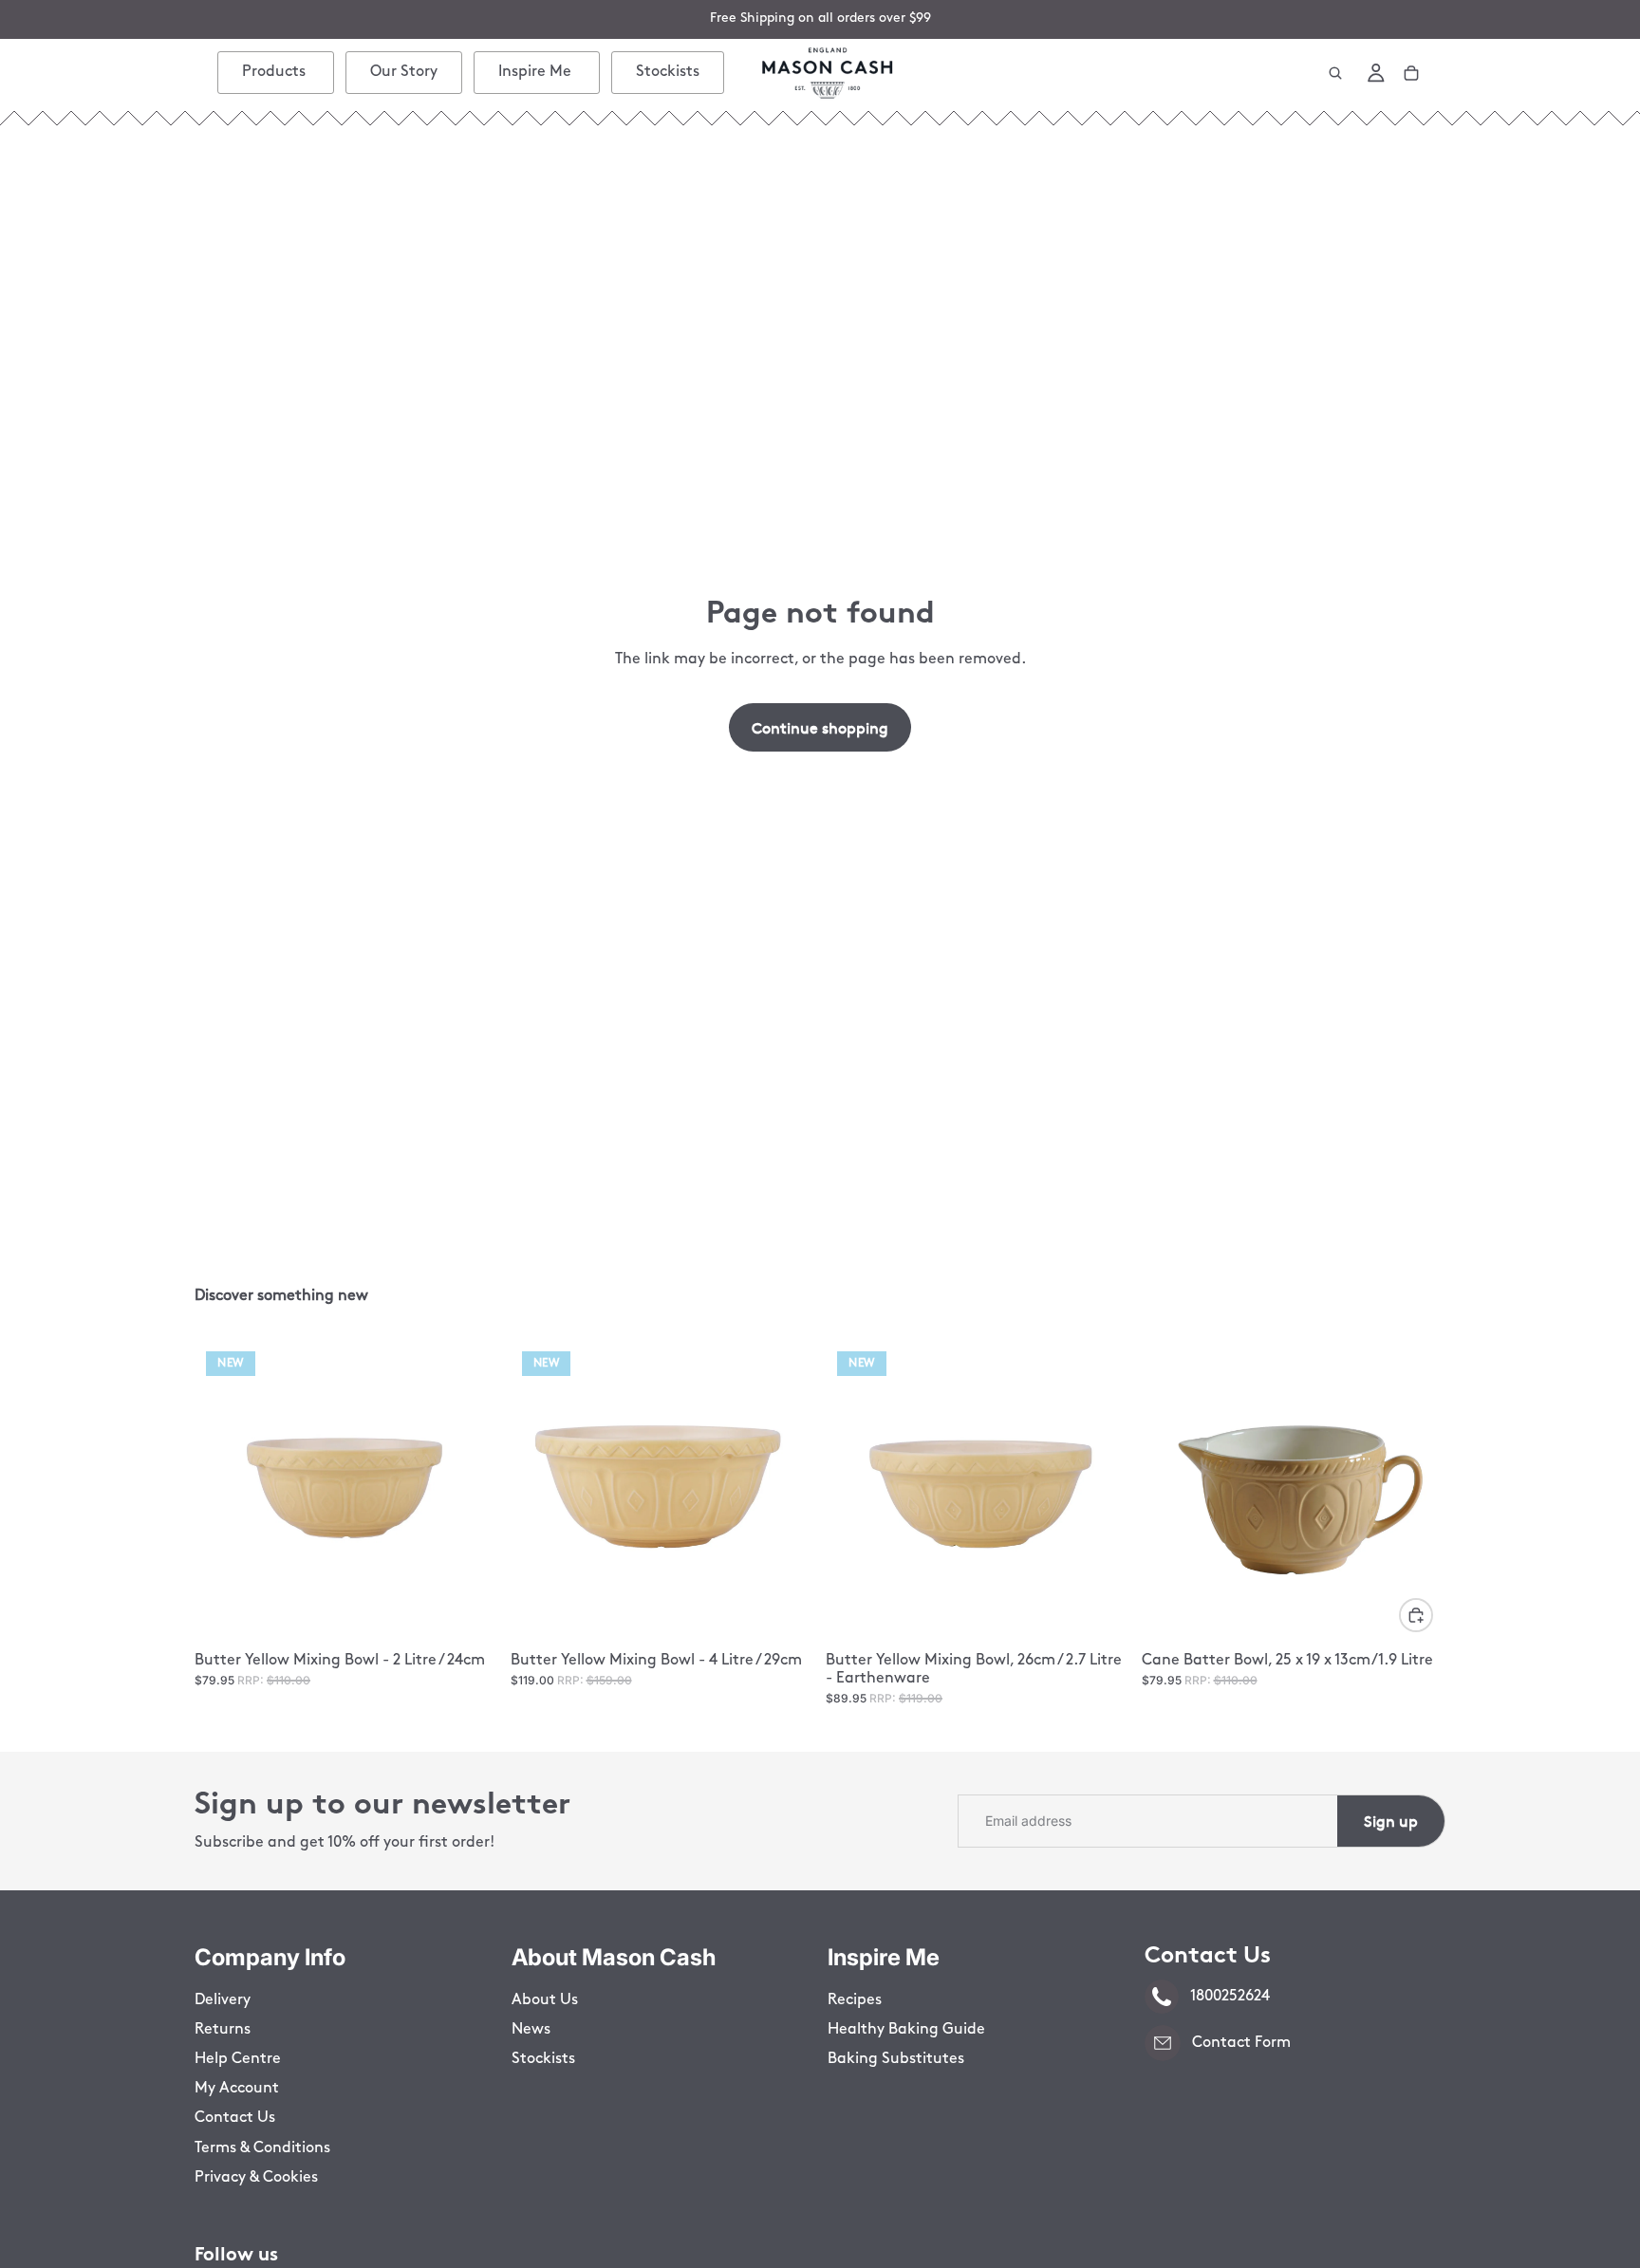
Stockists (543, 2059)
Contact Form (1241, 2043)
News (531, 2030)
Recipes (855, 2000)
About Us (545, 2000)
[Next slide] (471, 1493)
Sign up (1391, 1820)
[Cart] (1411, 73)
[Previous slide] (223, 1493)
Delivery (223, 2000)
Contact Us (235, 2118)
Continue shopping (820, 727)
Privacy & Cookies (256, 2178)
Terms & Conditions (262, 2148)
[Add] (1416, 1615)
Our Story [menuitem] (404, 72)
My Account (237, 2089)
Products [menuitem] (274, 72)
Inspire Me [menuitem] (535, 72)
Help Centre (238, 2059)
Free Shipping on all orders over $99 (820, 19)
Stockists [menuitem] (668, 72)
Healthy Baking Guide (906, 2030)
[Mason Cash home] (827, 73)
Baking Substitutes (896, 2059)
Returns (223, 2030)
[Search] (1335, 73)
